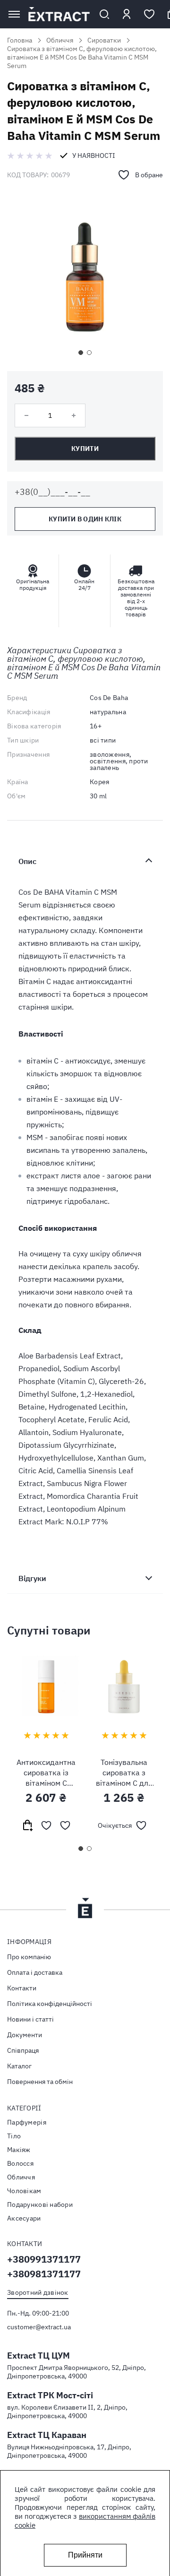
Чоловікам (24, 2191)
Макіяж (19, 2150)
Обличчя (60, 40)
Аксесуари (24, 2218)
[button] (81, 353)
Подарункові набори (40, 2204)
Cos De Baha (109, 698)
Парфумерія (27, 2122)
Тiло (14, 2136)
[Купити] (27, 1825)
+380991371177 (44, 2259)
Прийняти (85, 2555)
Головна (20, 40)
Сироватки (104, 40)
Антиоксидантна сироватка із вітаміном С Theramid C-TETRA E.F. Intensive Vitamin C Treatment (46, 1773)
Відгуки (32, 1578)
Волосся (20, 2163)
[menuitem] (85, 1957)
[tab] (85, 861)
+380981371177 (44, 2274)
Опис (27, 861)
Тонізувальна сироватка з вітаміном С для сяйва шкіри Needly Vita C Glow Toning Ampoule (124, 1773)
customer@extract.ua (39, 2327)
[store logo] (59, 14)
